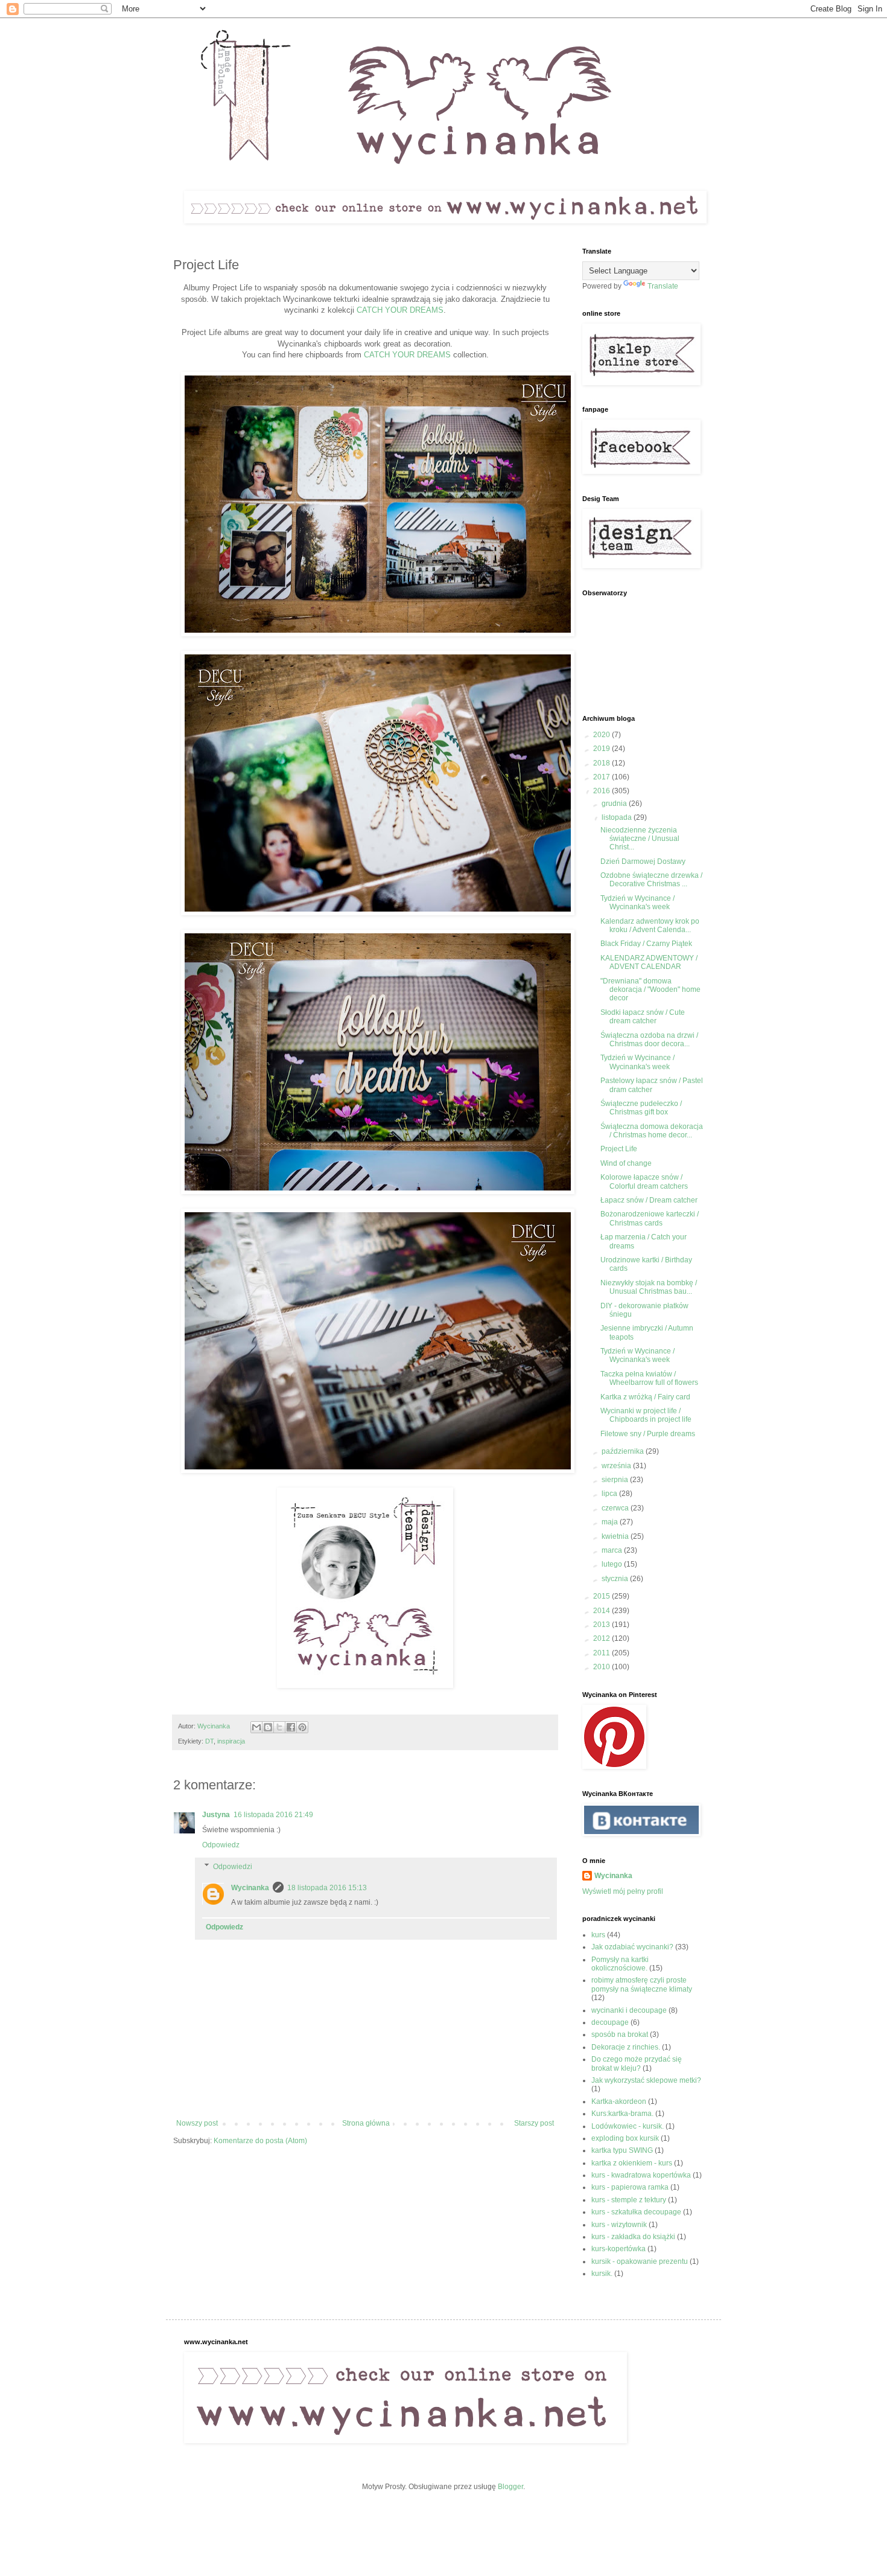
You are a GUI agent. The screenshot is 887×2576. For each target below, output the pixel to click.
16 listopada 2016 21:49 (273, 1815)
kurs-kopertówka (618, 2249)
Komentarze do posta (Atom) (260, 2141)
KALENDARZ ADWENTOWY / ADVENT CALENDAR (649, 962)
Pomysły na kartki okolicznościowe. (620, 1964)
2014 (602, 1611)
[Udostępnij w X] (279, 1727)
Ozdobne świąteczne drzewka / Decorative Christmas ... (651, 880)
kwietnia (616, 1536)
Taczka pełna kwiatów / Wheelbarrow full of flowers (649, 1378)
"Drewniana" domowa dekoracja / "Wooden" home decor (650, 990)
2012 (602, 1638)
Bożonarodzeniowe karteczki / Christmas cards (650, 1218)
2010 (602, 1667)
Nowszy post (197, 2123)
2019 (602, 749)
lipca (610, 1494)
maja (611, 1522)
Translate (663, 286)
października (624, 1451)
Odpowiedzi (233, 1867)
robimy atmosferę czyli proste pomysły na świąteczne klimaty (642, 1984)
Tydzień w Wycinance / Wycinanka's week (637, 903)
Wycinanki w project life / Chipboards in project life (646, 1415)
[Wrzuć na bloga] (268, 1727)
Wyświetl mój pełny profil (623, 1891)
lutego (613, 1564)
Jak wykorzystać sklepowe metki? (646, 2080)
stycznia (616, 1579)
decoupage (610, 2022)
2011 (602, 1653)
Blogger (510, 2487)
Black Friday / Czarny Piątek (646, 944)
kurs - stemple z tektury (629, 2200)
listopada (618, 817)
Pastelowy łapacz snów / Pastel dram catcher (652, 1085)
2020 (602, 735)
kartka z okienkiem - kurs (632, 2163)
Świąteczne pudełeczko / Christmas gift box (641, 1108)
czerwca (616, 1508)
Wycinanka (250, 1888)
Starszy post (534, 2123)
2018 (602, 763)
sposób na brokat (620, 2034)
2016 (602, 791)
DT (209, 1741)
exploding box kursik (625, 2138)
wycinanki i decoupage (629, 2010)
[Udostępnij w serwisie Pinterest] (302, 1727)
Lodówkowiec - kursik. (628, 2126)
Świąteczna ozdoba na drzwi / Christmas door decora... (649, 1040)
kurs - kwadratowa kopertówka (641, 2175)
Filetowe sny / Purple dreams (648, 1434)
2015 (602, 1596)
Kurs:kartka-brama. (622, 2114)
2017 (602, 777)
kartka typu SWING (622, 2150)
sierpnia (616, 1480)
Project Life (619, 1149)
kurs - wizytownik (619, 2225)
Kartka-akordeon (619, 2101)
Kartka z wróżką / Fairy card (645, 1397)
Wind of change (626, 1163)
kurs (598, 1935)
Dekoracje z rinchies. (626, 2047)
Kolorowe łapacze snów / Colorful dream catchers (644, 1181)
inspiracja (231, 1741)
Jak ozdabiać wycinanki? (632, 1947)
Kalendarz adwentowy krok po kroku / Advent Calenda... (650, 925)
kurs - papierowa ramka (630, 2187)
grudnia (615, 804)
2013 (602, 1625)
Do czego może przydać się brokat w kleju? (637, 2063)
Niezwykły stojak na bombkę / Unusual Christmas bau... (649, 1287)
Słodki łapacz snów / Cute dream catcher (643, 1017)
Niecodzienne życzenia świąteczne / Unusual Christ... (640, 839)
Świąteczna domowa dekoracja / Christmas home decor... (652, 1131)
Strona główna (366, 2123)
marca (613, 1550)
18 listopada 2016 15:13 (327, 1888)
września (617, 1466)
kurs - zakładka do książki (633, 2237)
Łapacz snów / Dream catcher (649, 1200)
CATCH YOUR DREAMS (400, 310)
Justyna (216, 1815)
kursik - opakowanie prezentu (640, 2261)
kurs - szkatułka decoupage (636, 2212)
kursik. (602, 2274)
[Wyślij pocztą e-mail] (256, 1727)
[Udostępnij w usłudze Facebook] (291, 1727)
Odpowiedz (221, 1845)
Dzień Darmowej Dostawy (643, 861)
